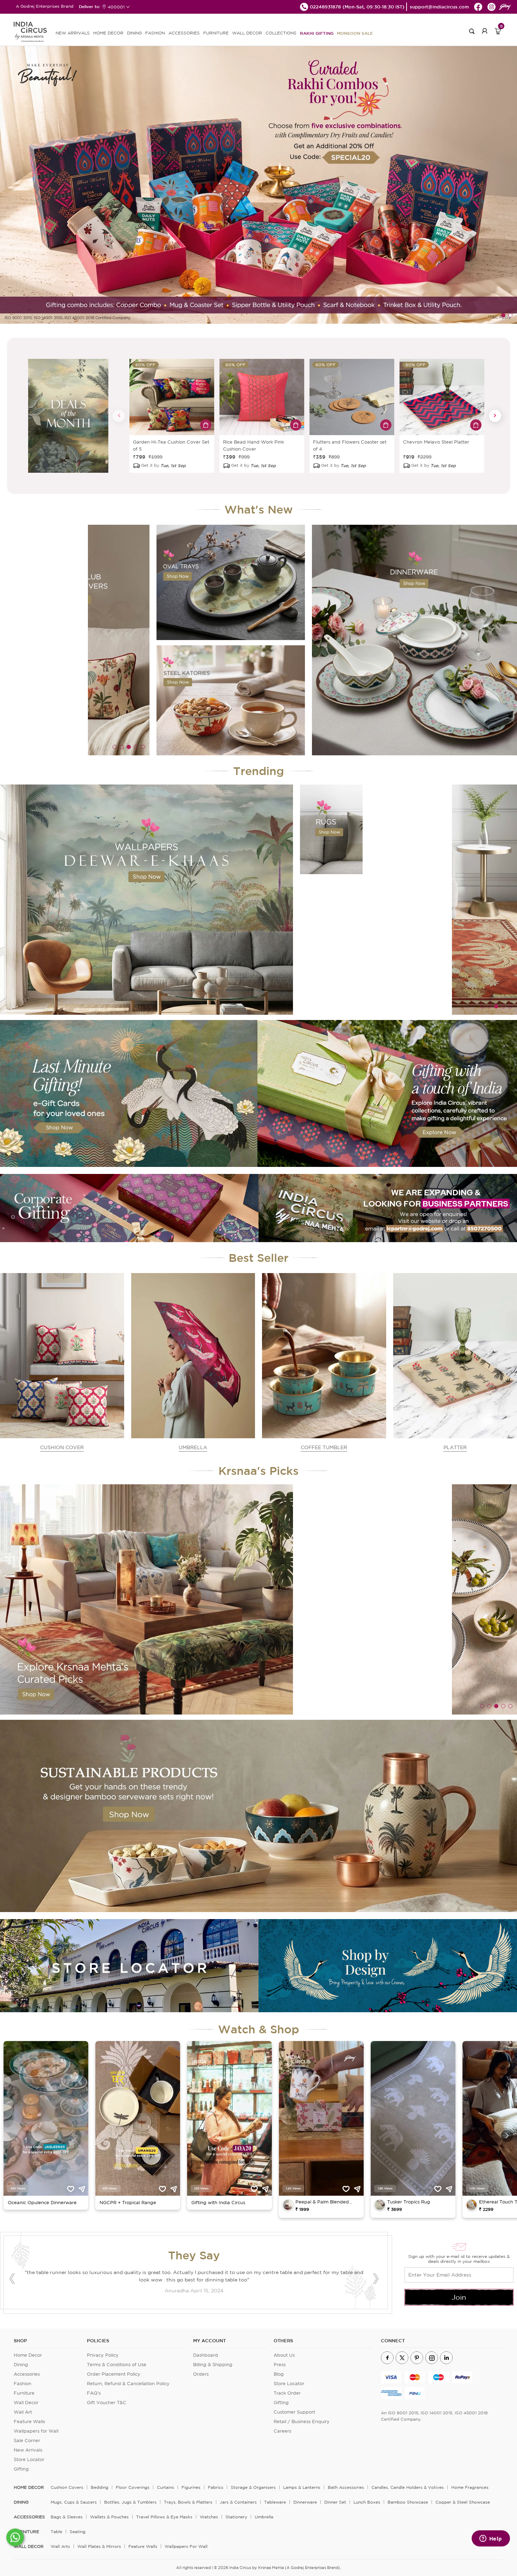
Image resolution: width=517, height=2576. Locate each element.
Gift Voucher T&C (107, 2403)
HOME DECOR (108, 33)
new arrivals (73, 33)
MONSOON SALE (355, 33)
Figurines (191, 2487)
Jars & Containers (238, 2502)
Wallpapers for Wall (36, 2431)
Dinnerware (305, 2502)
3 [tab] (129, 747)
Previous (119, 416)
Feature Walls (29, 2422)
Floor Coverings (133, 2487)
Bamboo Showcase (408, 2502)
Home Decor (28, 2355)
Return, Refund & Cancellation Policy (128, 2384)
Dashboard (206, 2355)
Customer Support (294, 2412)
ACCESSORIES (184, 33)
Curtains (165, 2487)
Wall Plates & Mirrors (99, 2546)
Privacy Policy (103, 2355)
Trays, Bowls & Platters (188, 2502)
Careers (282, 2431)
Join (459, 2297)
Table (56, 2532)
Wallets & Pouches (109, 2517)
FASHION (155, 33)
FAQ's (94, 2393)
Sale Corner (27, 2441)
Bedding (100, 2487)
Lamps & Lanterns (302, 2487)
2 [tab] (510, 315)
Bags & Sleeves (67, 2517)
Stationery (236, 2517)
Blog (279, 2374)
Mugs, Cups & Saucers (74, 2502)
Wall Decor (26, 2403)
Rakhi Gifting (317, 33)
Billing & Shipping (213, 2365)
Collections (281, 33)
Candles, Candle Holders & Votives (408, 2487)
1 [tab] (503, 315)
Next (495, 416)
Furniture (24, 2393)
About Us (284, 2355)
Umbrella (264, 2517)
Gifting (21, 2469)
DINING (134, 33)
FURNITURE (216, 33)
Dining (21, 2365)
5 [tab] (143, 747)
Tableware (275, 2502)
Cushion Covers (67, 2487)
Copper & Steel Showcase (463, 2502)
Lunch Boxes (367, 2502)
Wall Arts (60, 2546)
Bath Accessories (346, 2487)
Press (280, 2365)
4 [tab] (136, 747)
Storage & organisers (253, 2487)
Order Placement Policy (114, 2374)
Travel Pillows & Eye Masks (164, 2517)
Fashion (23, 2384)
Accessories (27, 2374)
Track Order (287, 2393)
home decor (29, 2487)
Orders (201, 2374)
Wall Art (23, 2412)
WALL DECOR (247, 33)
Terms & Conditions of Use (117, 2365)
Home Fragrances (470, 2487)
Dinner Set (335, 2502)
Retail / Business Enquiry (302, 2422)
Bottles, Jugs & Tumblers (130, 2502)
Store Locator (29, 2459)
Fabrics (216, 2487)
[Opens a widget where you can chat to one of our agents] (491, 2539)
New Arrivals (28, 2450)
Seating (78, 2532)
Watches (209, 2517)
